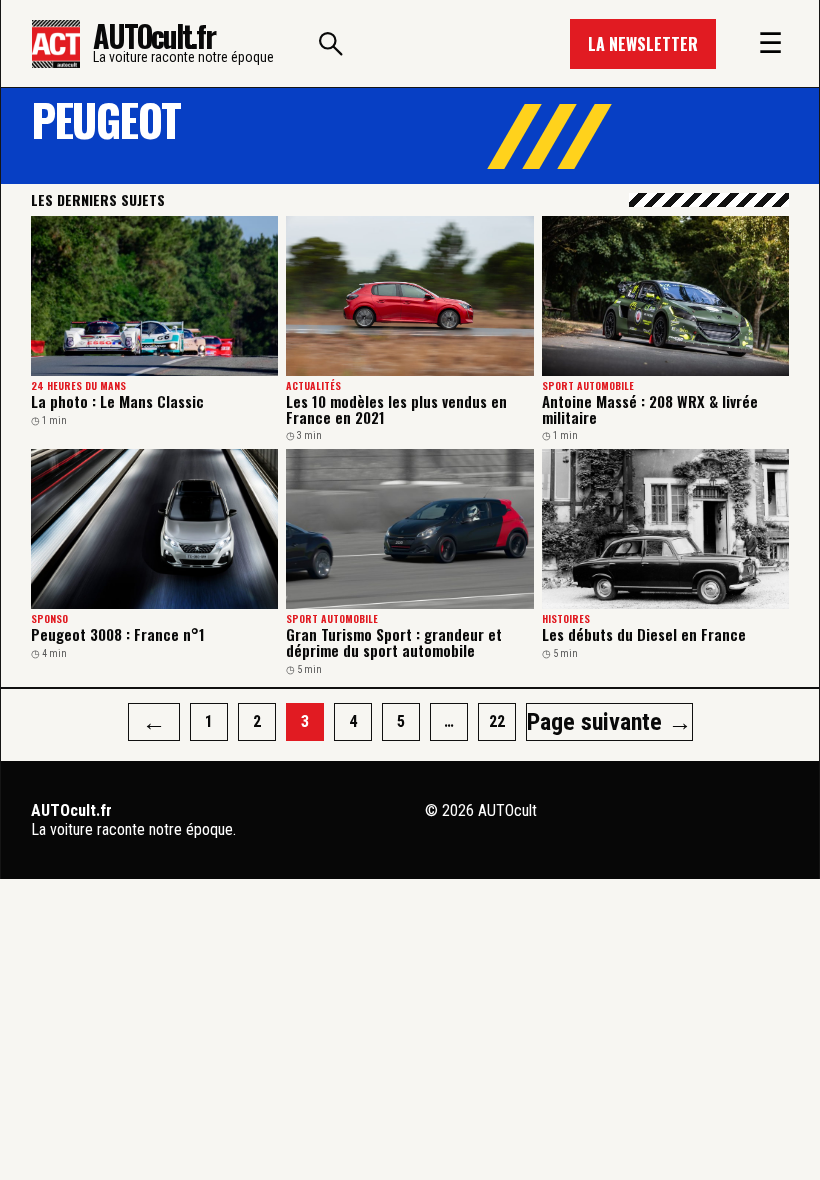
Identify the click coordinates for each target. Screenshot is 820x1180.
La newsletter (643, 44)
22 (497, 721)
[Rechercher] (331, 44)
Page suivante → (609, 722)
